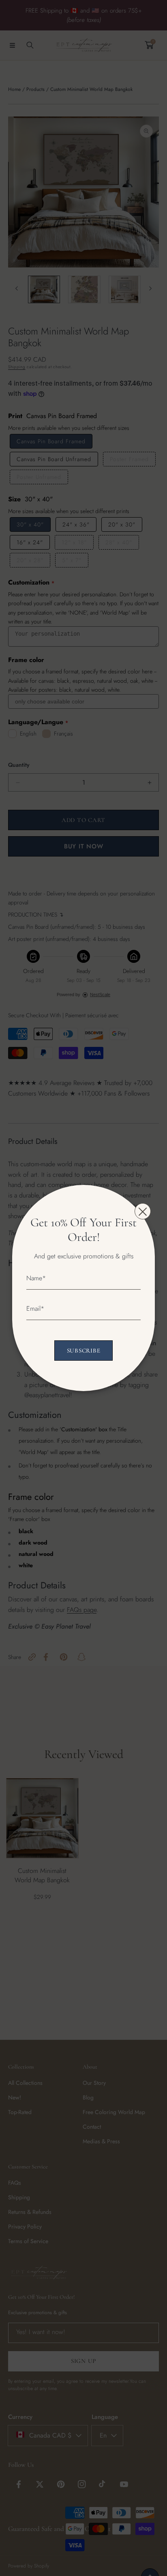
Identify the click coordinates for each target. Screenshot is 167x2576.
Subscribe (84, 1351)
